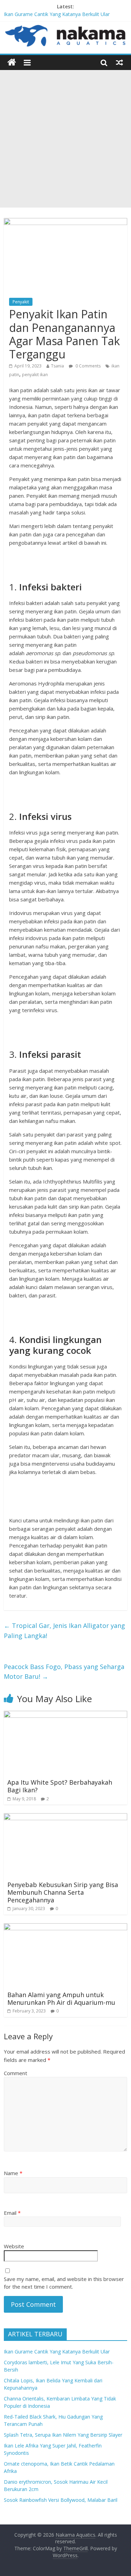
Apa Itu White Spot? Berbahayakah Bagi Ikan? (60, 1786)
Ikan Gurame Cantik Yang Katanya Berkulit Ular (57, 14)
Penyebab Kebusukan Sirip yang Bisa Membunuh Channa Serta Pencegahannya (63, 1892)
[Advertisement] (65, 139)
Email (12, 2213)
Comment (16, 2073)
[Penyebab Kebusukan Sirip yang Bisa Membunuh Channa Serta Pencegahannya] (65, 1817)
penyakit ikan (35, 375)
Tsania (57, 366)
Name (13, 2173)
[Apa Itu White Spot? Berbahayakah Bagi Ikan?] (65, 1715)
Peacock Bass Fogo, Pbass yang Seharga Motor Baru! (64, 1672)
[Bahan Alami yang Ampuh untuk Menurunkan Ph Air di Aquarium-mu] (65, 1927)
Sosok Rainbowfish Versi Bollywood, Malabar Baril (61, 2500)
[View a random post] (119, 62)
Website (14, 2246)
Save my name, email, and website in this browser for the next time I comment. (64, 2283)
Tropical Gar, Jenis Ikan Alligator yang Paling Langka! (64, 1631)
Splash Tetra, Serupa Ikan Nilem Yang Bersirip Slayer (63, 2435)
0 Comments (88, 366)
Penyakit (21, 302)
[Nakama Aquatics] (12, 63)
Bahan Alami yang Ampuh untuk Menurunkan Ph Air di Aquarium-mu (61, 1999)
